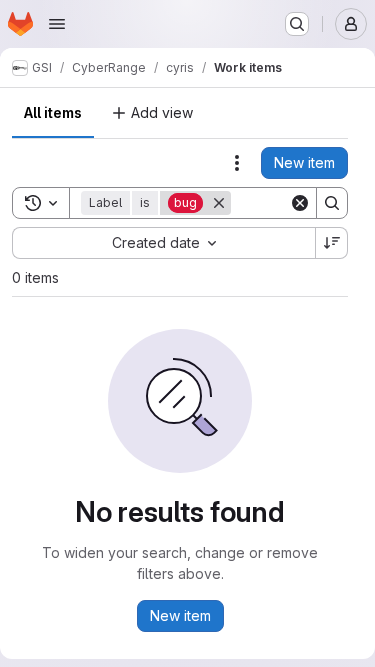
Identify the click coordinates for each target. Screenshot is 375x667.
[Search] (332, 203)
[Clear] (300, 203)
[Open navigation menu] (57, 24)
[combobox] (163, 243)
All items (53, 112)
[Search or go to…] (297, 24)
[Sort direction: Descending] (332, 243)
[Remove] (219, 203)
